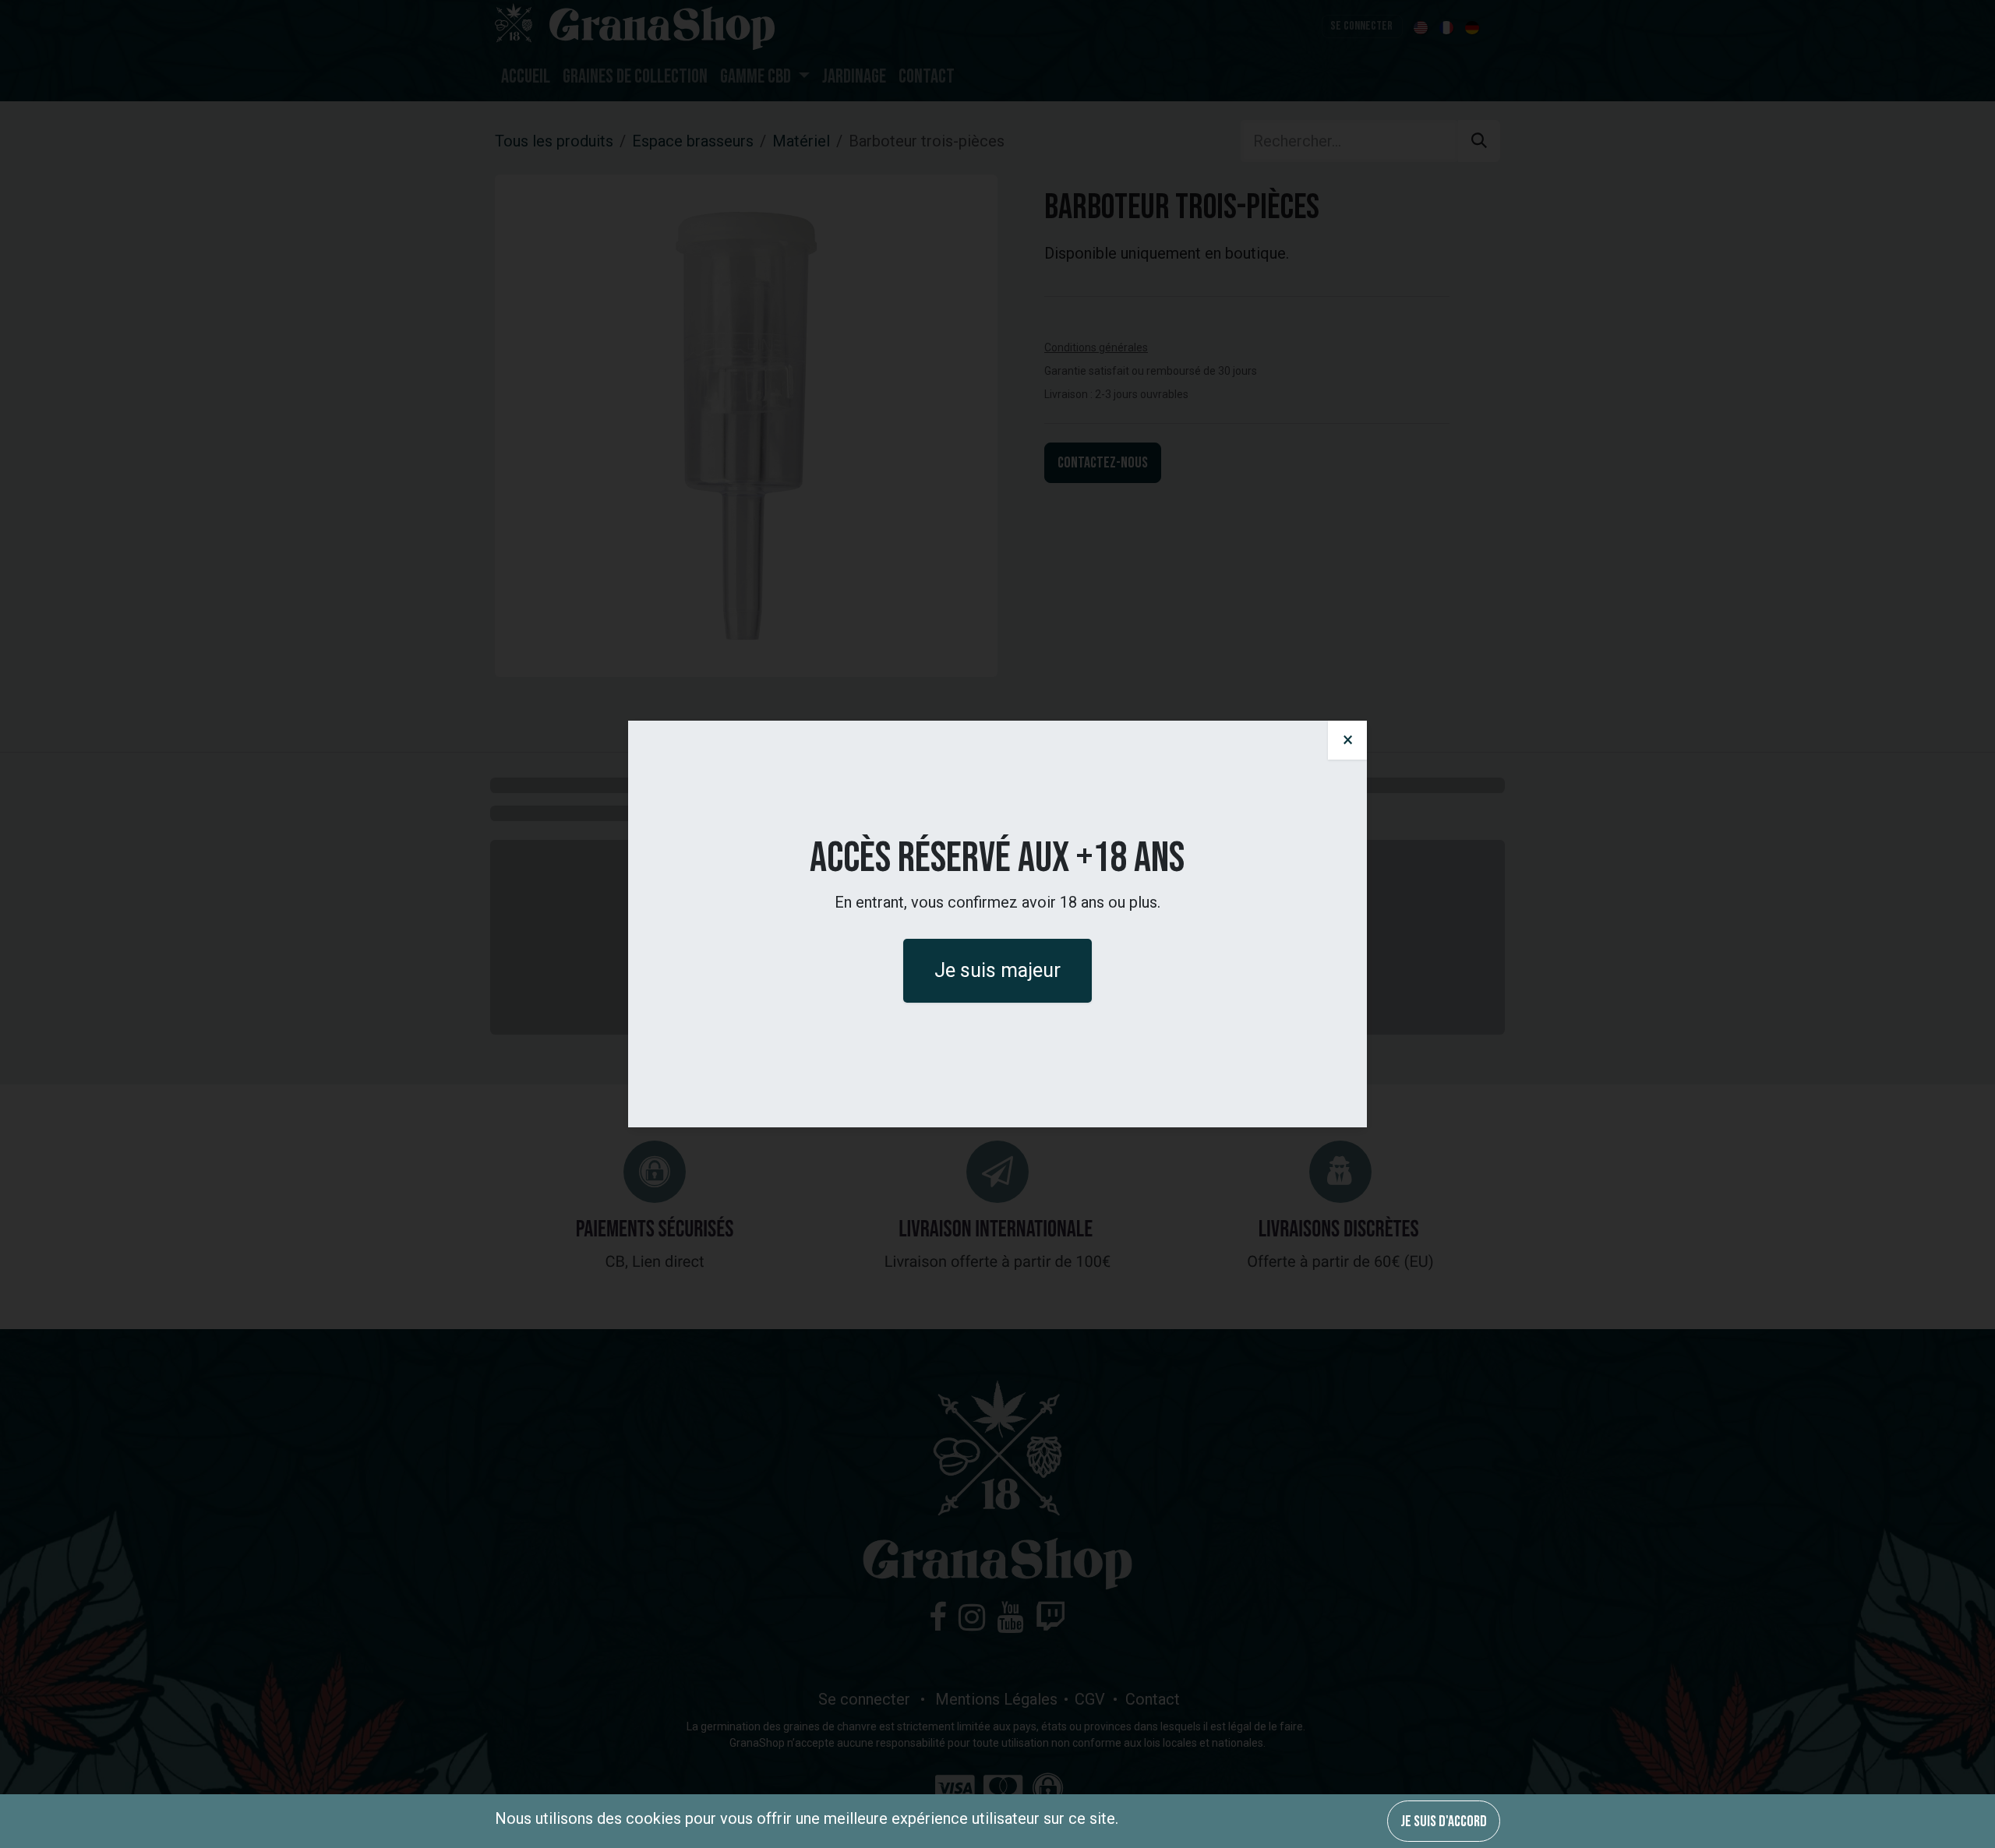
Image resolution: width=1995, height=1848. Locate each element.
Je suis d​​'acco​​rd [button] (1444, 1822)
